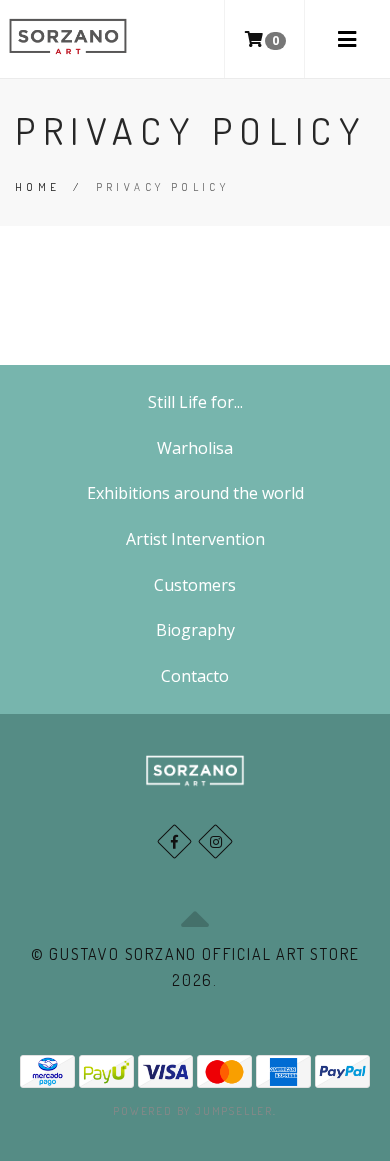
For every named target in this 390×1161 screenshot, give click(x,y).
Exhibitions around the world (195, 493)
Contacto (195, 676)
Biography (195, 630)
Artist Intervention (195, 539)
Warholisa (195, 448)
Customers (195, 585)
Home (38, 187)
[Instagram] (215, 841)
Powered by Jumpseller (193, 1111)
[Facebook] (174, 841)
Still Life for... (195, 402)
